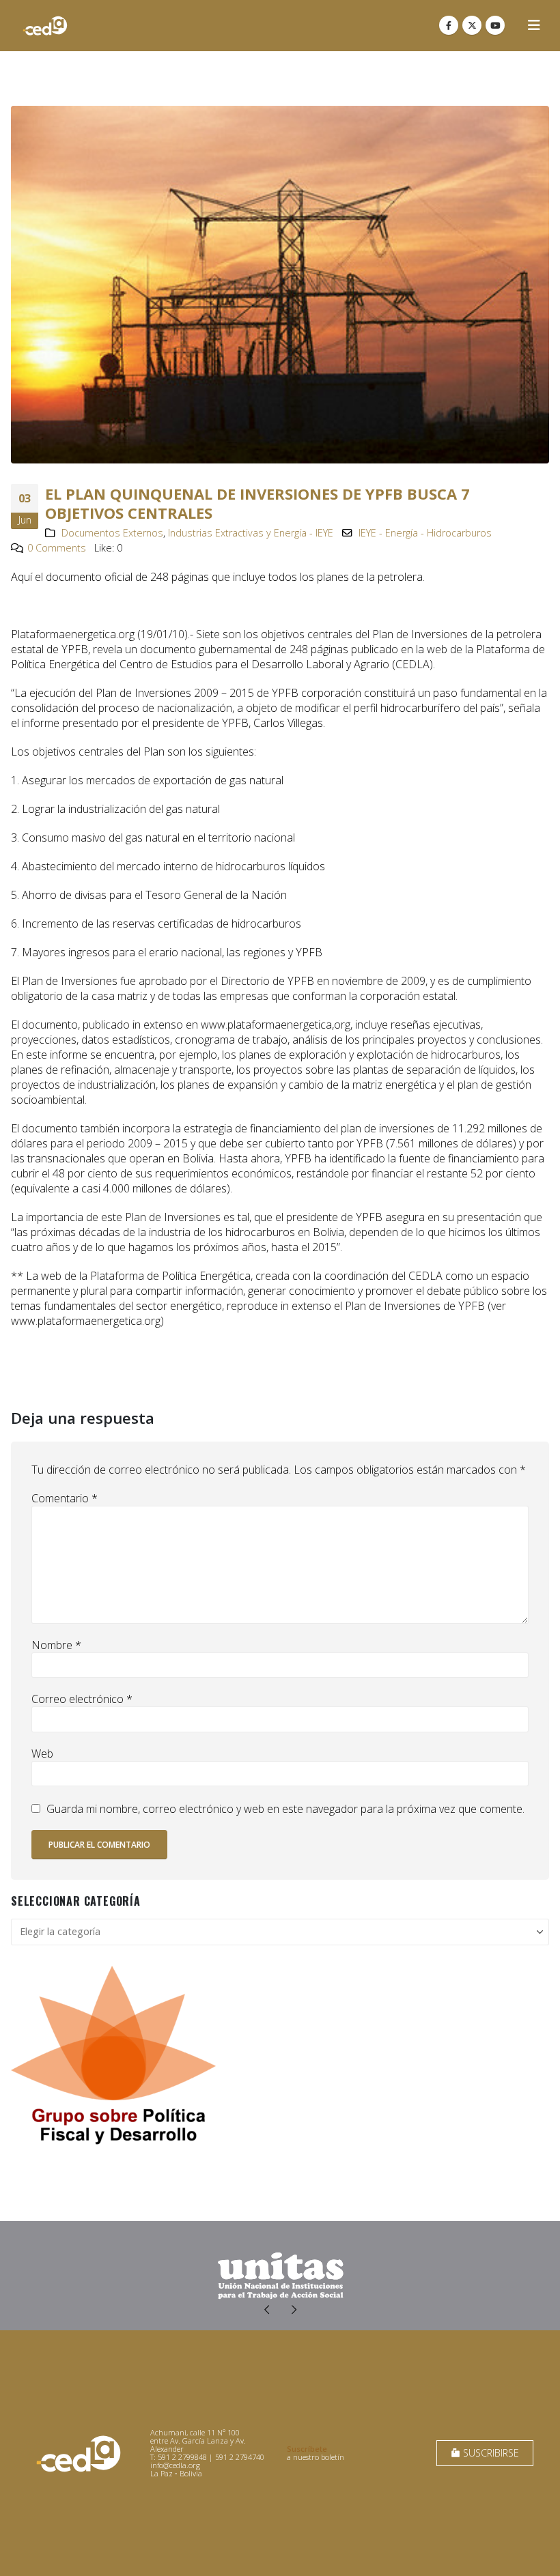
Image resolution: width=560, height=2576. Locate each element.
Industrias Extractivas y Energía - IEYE (251, 533)
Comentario (65, 1498)
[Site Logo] (45, 26)
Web (42, 1754)
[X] (472, 25)
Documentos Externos (112, 533)
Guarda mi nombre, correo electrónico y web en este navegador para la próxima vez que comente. (285, 1809)
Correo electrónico (82, 1699)
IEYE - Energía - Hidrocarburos (425, 533)
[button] (534, 25)
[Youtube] (495, 25)
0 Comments (57, 548)
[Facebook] (449, 25)
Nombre (56, 1645)
